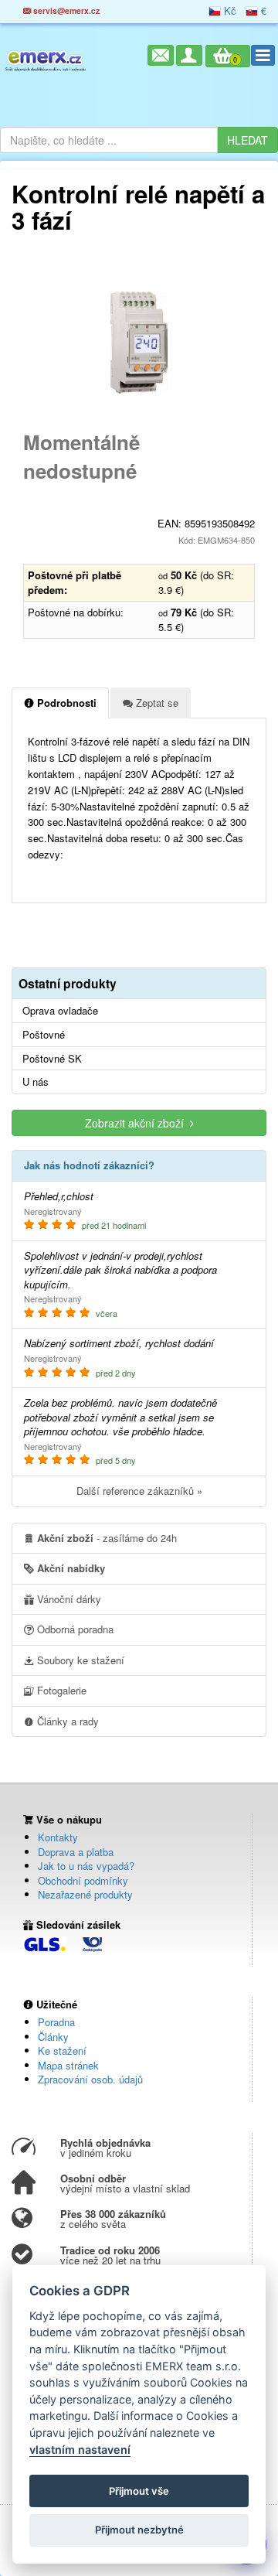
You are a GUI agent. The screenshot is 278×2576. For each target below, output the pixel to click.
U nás (36, 1082)
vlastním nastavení (80, 2450)
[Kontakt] (161, 55)
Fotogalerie (60, 1690)
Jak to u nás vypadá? (86, 1866)
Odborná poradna (74, 1629)
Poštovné (44, 1035)
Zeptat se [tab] (156, 703)
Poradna (56, 2022)
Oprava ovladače (60, 1011)
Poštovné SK (52, 1059)
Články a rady (66, 1721)
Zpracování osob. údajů (90, 2079)
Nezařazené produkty (85, 1894)
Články (53, 2037)
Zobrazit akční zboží (137, 1123)
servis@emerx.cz (65, 10)
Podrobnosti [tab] (65, 703)
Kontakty (58, 1837)
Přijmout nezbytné (139, 2530)
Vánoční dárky (68, 1599)
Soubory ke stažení (79, 1660)
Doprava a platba (76, 1852)
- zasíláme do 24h (107, 1538)
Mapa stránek (68, 2065)
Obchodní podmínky (83, 1880)
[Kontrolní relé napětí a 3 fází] (139, 343)
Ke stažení (62, 2051)
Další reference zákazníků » (139, 1491)
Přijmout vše (139, 2491)
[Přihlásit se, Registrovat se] (189, 55)
